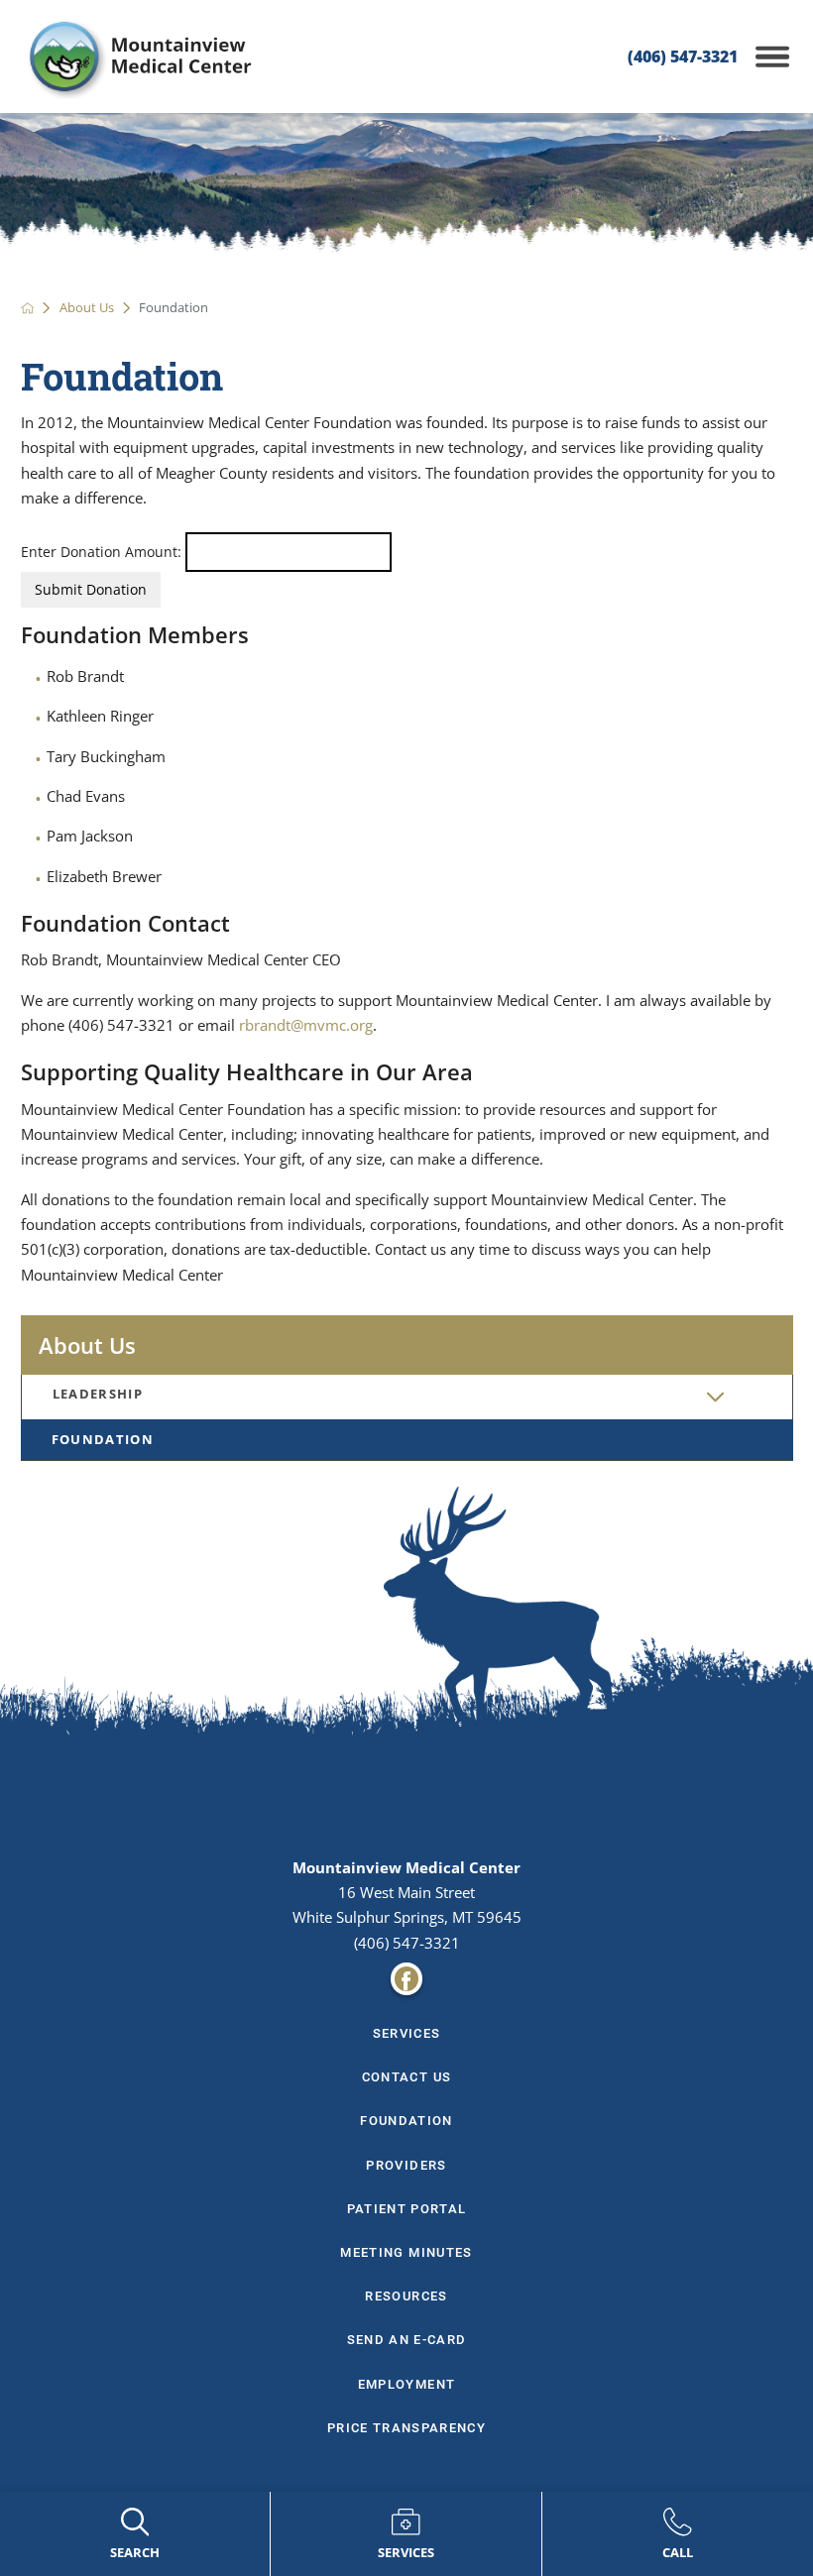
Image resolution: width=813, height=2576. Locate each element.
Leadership (98, 1394)
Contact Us (406, 2077)
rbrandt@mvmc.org (306, 1025)
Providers (406, 2165)
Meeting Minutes (406, 2252)
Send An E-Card (407, 2340)
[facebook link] (406, 1979)
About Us (87, 308)
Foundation (103, 1439)
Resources (406, 2296)
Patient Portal (407, 2209)
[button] (772, 56)
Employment (406, 2384)
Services (407, 2033)
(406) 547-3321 (683, 56)
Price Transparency (406, 2428)
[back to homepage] (28, 308)
